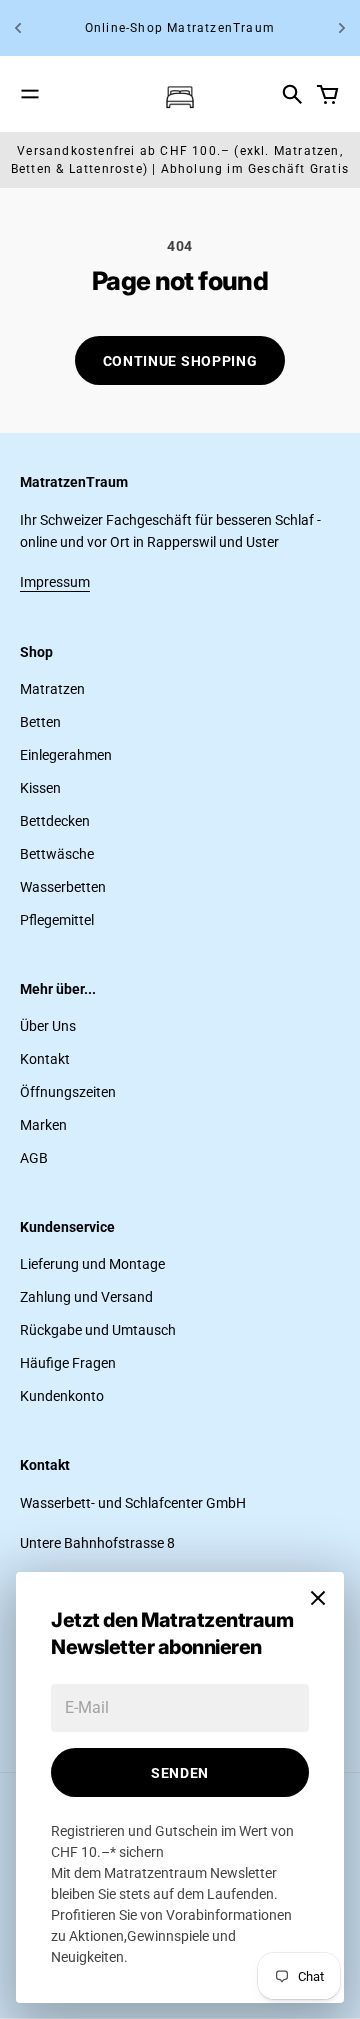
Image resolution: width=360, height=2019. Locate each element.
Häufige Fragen (68, 1363)
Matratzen (52, 689)
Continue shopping (180, 361)
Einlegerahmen (66, 755)
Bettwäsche (57, 854)
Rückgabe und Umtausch (98, 1330)
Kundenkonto (62, 1396)
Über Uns (48, 1026)
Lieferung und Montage (92, 1264)
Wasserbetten (63, 887)
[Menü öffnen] (30, 94)
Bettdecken (55, 821)
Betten (40, 722)
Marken (43, 1125)
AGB (34, 1158)
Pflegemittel (57, 920)
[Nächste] (342, 28)
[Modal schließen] (318, 1598)
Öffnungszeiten (68, 1092)
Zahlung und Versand (86, 1297)
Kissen (40, 788)
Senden (180, 1773)
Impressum (55, 582)
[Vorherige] (18, 28)
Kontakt (45, 1059)
